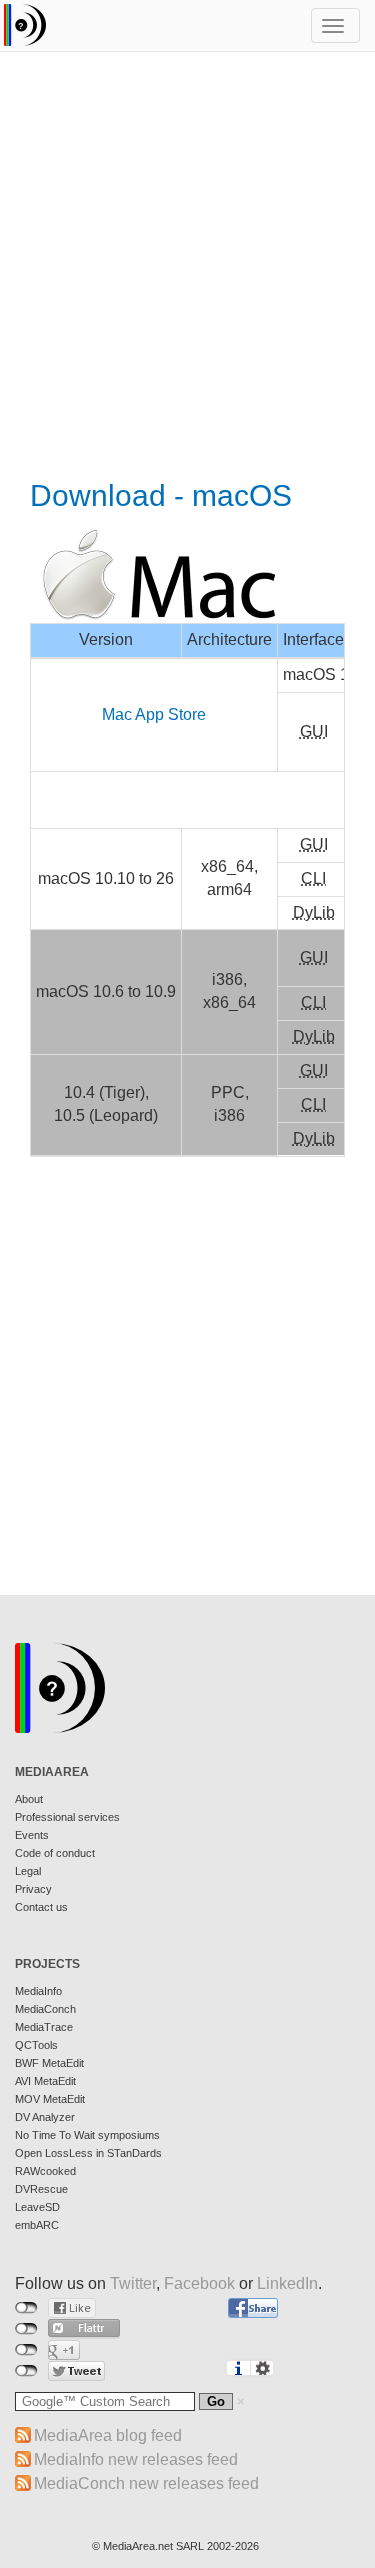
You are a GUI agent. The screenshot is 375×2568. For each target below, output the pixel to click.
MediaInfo (38, 1991)
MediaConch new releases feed (146, 2483)
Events (32, 1835)
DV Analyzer (45, 2117)
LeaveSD (37, 2207)
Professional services (67, 1817)
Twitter (133, 2283)
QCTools (36, 2045)
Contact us (41, 1907)
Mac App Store (154, 714)
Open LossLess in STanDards (88, 2153)
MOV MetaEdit (50, 2099)
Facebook (199, 2283)
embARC (37, 2225)
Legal (28, 1871)
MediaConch (45, 2009)
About (29, 1799)
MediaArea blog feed (108, 2435)
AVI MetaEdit (45, 2081)
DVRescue (41, 2189)
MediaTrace (44, 2027)
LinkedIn (287, 2283)
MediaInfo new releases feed (136, 2459)
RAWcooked (45, 2171)
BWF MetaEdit (49, 2063)
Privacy (33, 1889)
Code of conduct (55, 1853)
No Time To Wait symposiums (87, 2135)
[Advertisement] (187, 267)
